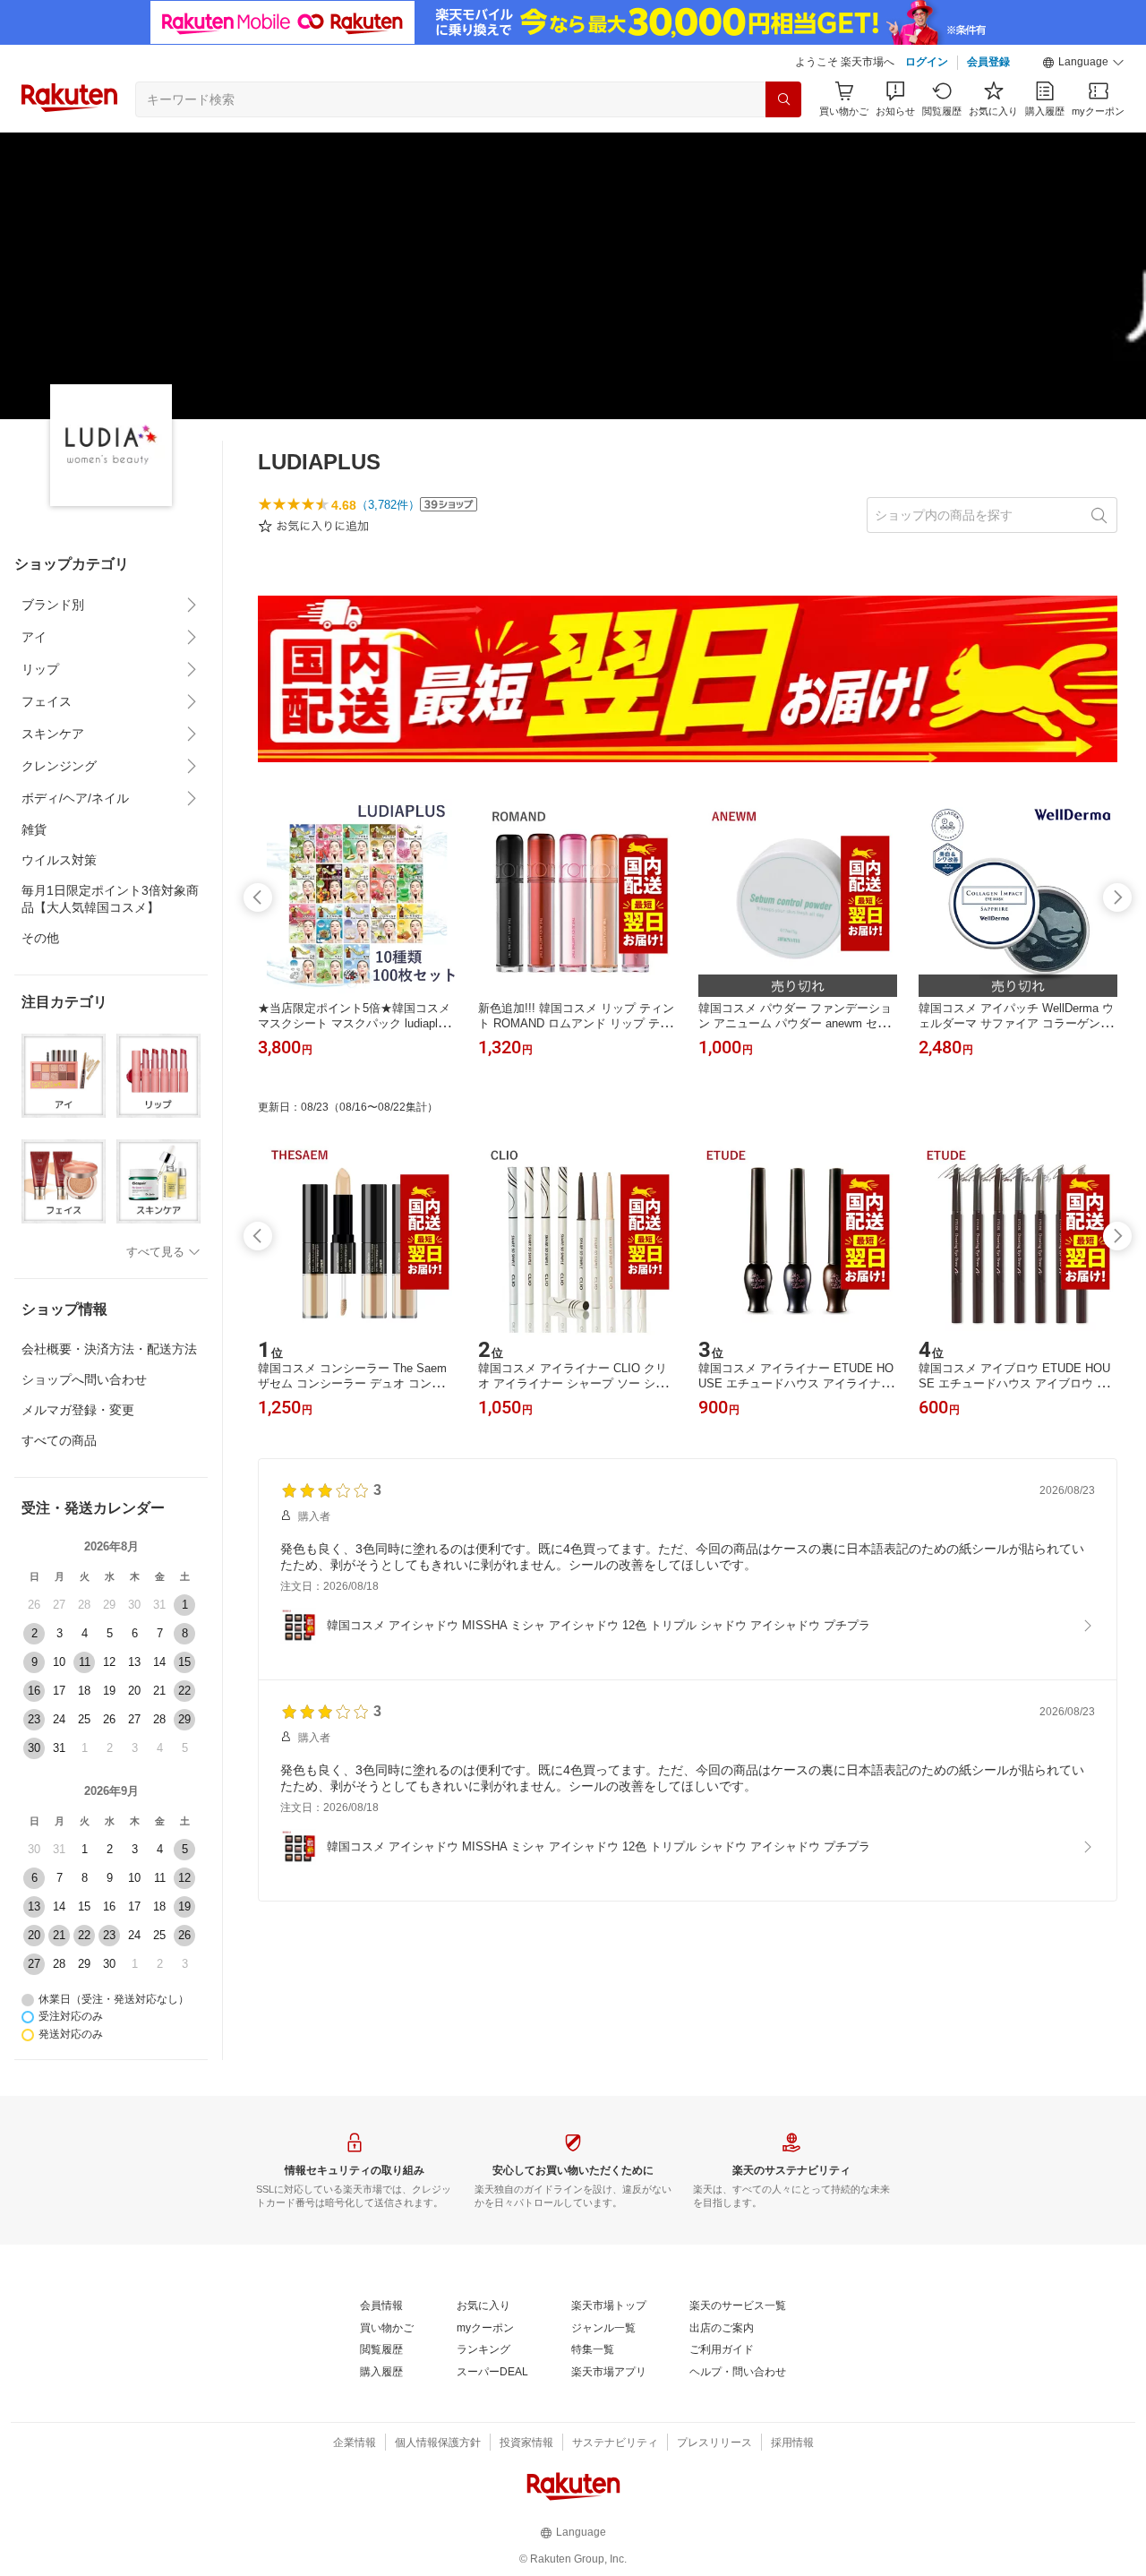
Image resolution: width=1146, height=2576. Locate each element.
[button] (1083, 63)
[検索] (783, 99)
